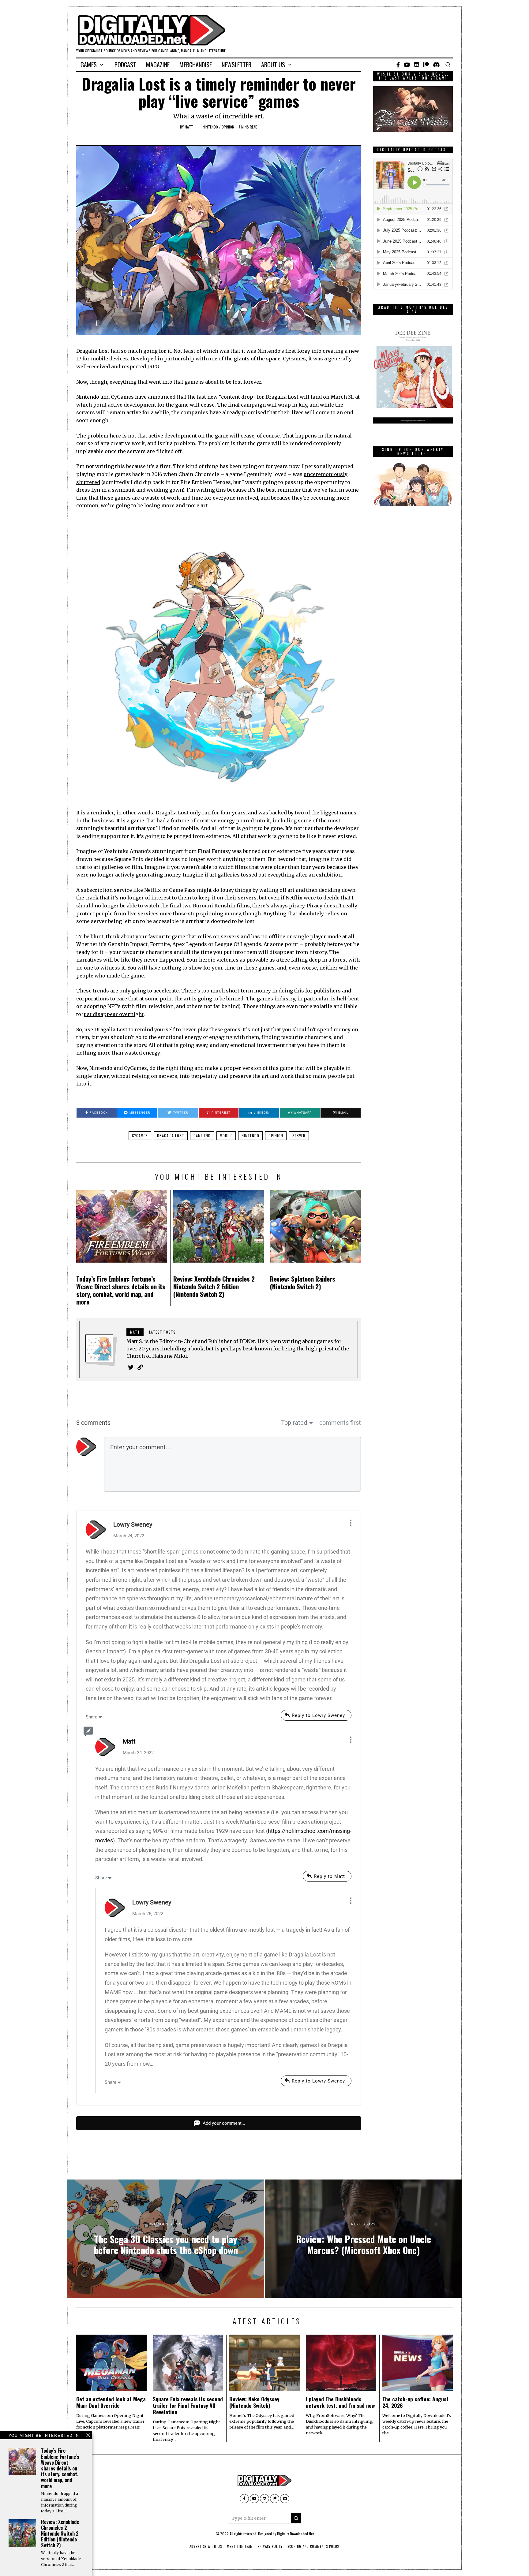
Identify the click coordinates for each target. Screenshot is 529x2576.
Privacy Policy (270, 2546)
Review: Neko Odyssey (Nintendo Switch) (254, 2402)
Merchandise (196, 65)
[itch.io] (417, 65)
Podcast (125, 65)
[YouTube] (407, 65)
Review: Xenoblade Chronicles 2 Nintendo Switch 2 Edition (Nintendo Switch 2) (214, 1286)
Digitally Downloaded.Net (295, 2534)
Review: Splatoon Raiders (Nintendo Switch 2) (303, 1282)
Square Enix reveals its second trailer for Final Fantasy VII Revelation (188, 2405)
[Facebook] (398, 65)
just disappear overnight (113, 1014)
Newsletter (236, 65)
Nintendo (210, 127)
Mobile (226, 1135)
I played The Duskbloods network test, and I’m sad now (340, 2402)
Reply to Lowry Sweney (318, 1715)
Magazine (158, 65)
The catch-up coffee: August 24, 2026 (415, 2402)
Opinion (228, 127)
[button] (296, 2518)
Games (89, 65)
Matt (189, 127)
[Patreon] (426, 65)
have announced (155, 397)
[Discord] (436, 65)
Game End (202, 1135)
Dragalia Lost (171, 1135)
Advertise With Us (206, 2546)
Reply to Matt (329, 1876)
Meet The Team (240, 2546)
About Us (273, 65)
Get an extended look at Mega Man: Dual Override (111, 2402)
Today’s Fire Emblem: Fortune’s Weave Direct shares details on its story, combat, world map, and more (121, 1290)
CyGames (140, 1135)
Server (299, 1135)
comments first (340, 1423)
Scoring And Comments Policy (314, 2546)
